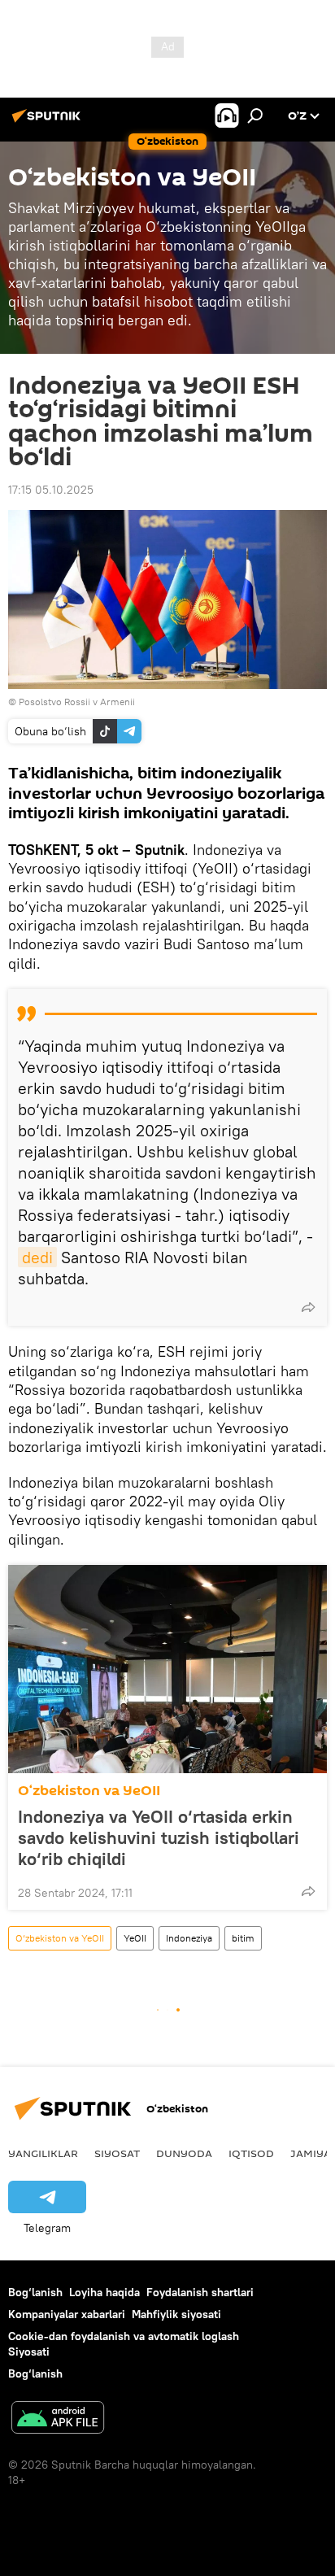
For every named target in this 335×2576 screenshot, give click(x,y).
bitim (243, 1938)
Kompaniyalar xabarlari (67, 2314)
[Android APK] (58, 2419)
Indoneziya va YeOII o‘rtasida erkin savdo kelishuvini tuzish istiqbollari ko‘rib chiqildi (159, 1837)
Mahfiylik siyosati (176, 2314)
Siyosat (117, 2153)
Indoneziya (189, 1938)
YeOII (135, 1938)
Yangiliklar (43, 2153)
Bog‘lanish (35, 2292)
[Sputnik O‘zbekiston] (49, 122)
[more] (308, 1307)
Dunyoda (184, 2153)
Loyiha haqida (104, 2292)
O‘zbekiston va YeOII (89, 1791)
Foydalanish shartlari (200, 2292)
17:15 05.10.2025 (51, 490)
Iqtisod (251, 2153)
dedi (37, 1257)
